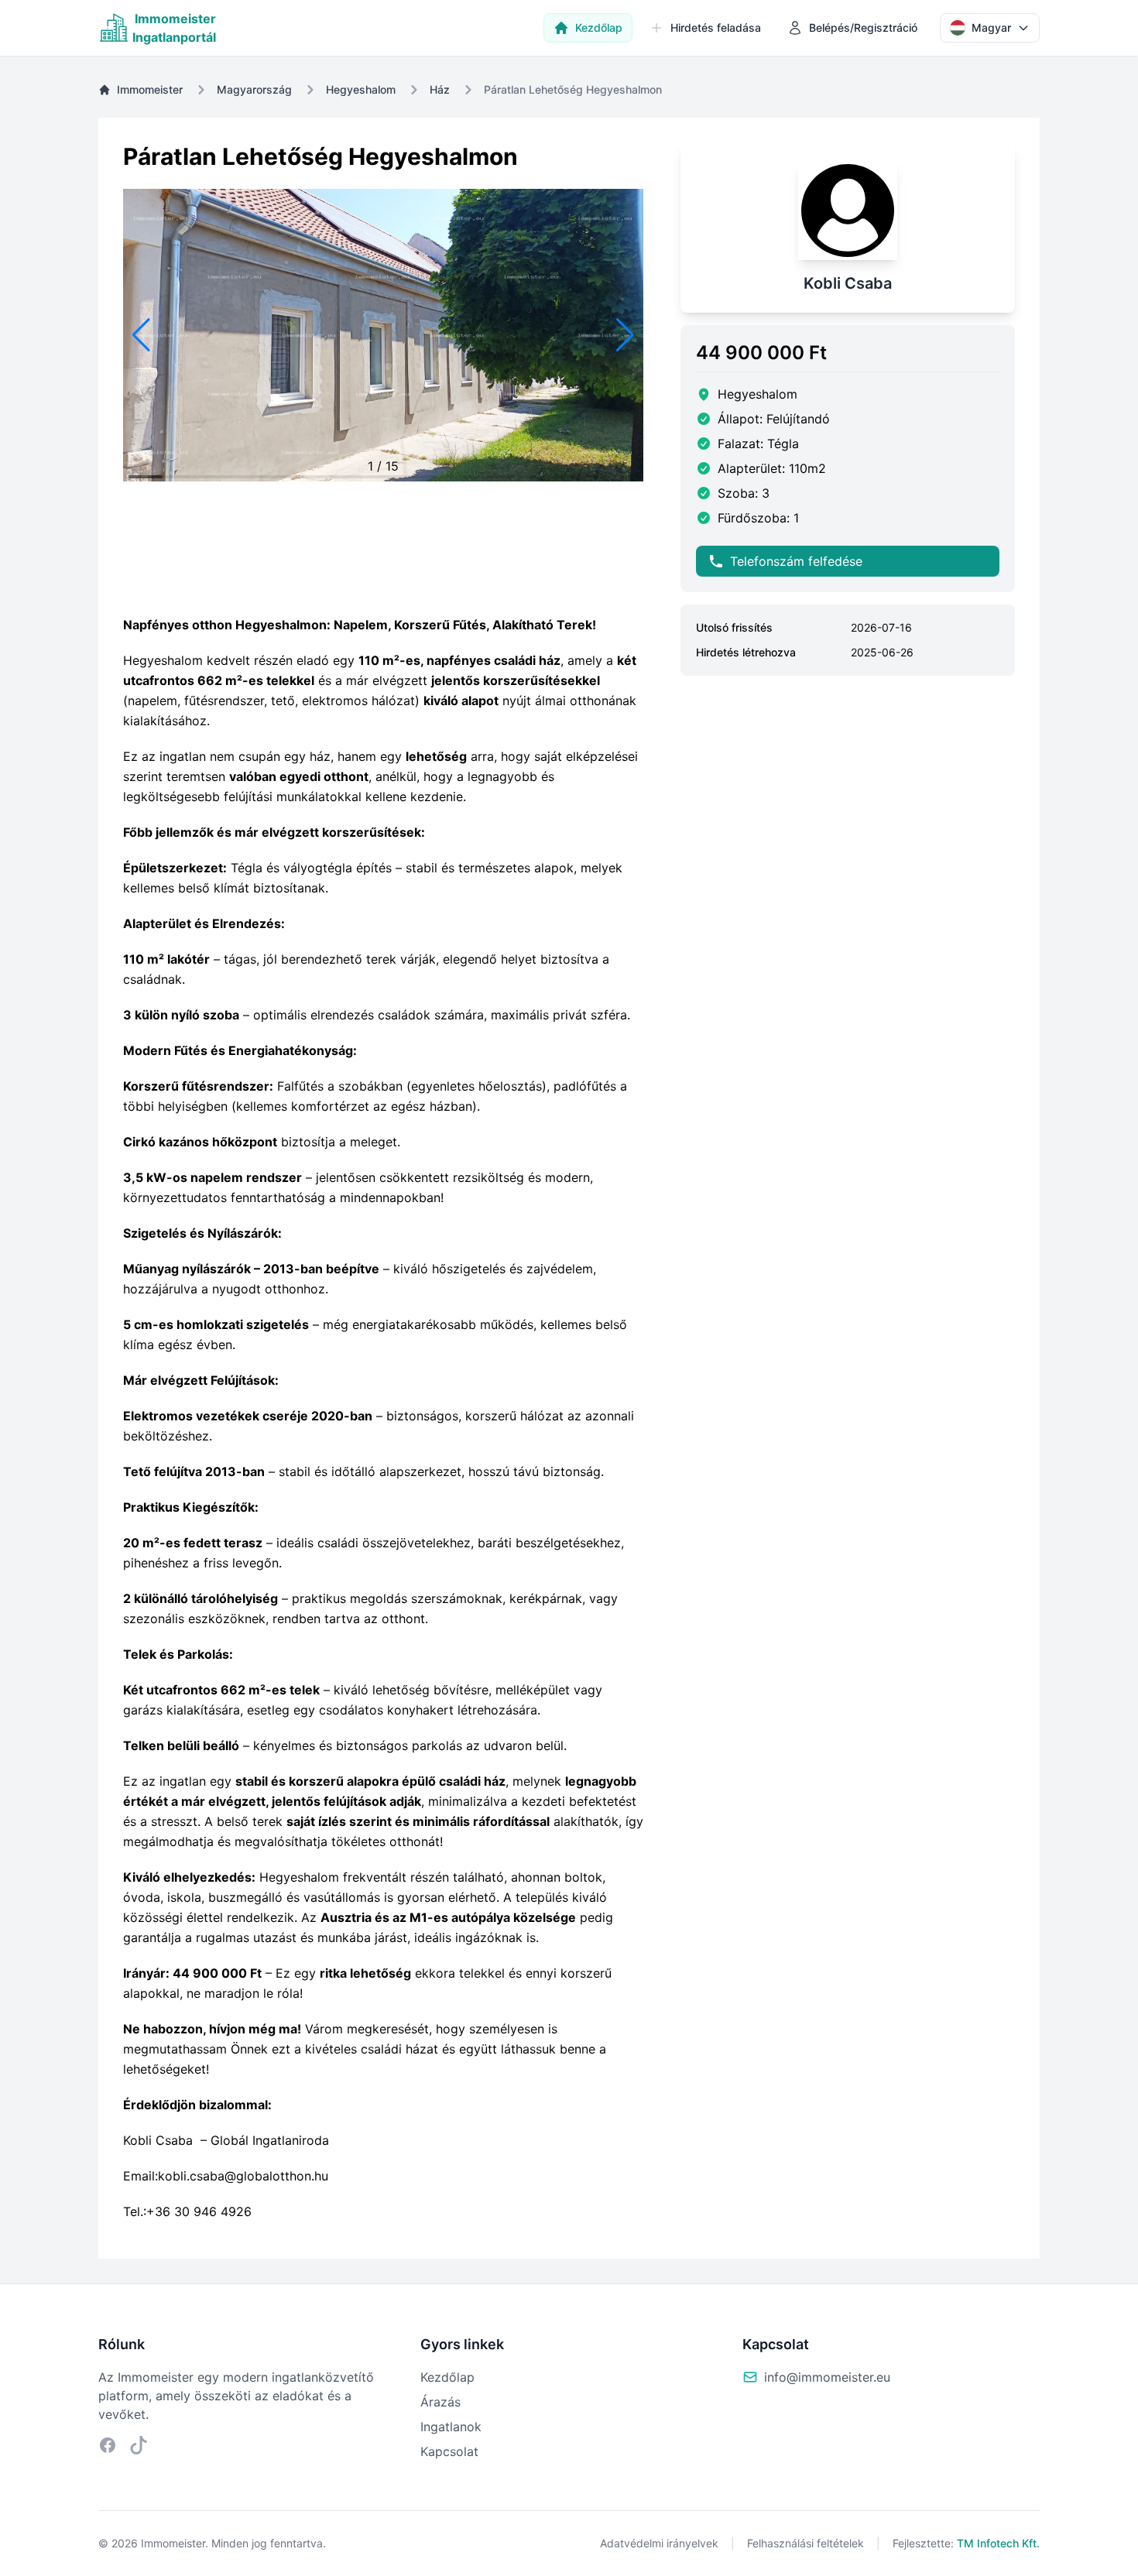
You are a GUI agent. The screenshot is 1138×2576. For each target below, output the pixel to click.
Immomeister (150, 89)
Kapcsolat (449, 2451)
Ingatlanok (451, 2427)
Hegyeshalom (361, 89)
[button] (141, 335)
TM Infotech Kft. (998, 2543)
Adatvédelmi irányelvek (659, 2543)
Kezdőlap (447, 2377)
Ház (440, 89)
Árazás (440, 2402)
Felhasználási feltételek (806, 2543)
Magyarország (254, 89)
